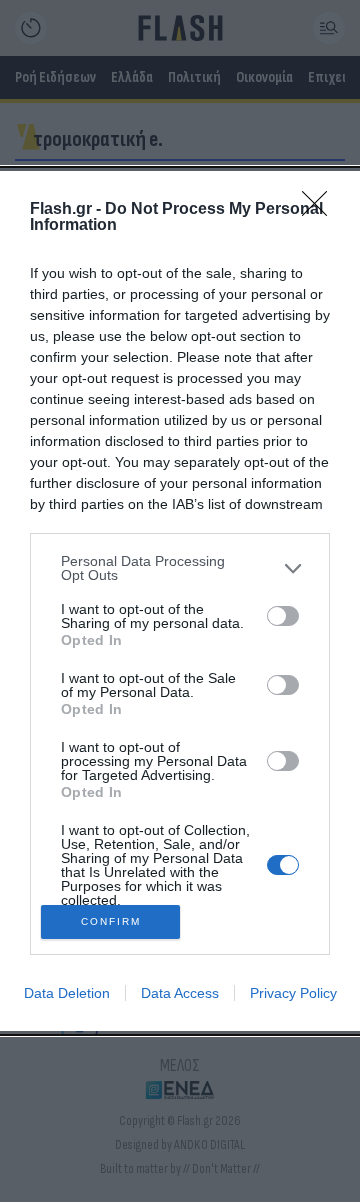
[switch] (283, 616)
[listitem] (180, 568)
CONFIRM (111, 921)
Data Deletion (67, 993)
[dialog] (180, 601)
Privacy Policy (293, 993)
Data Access (180, 993)
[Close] (321, 210)
